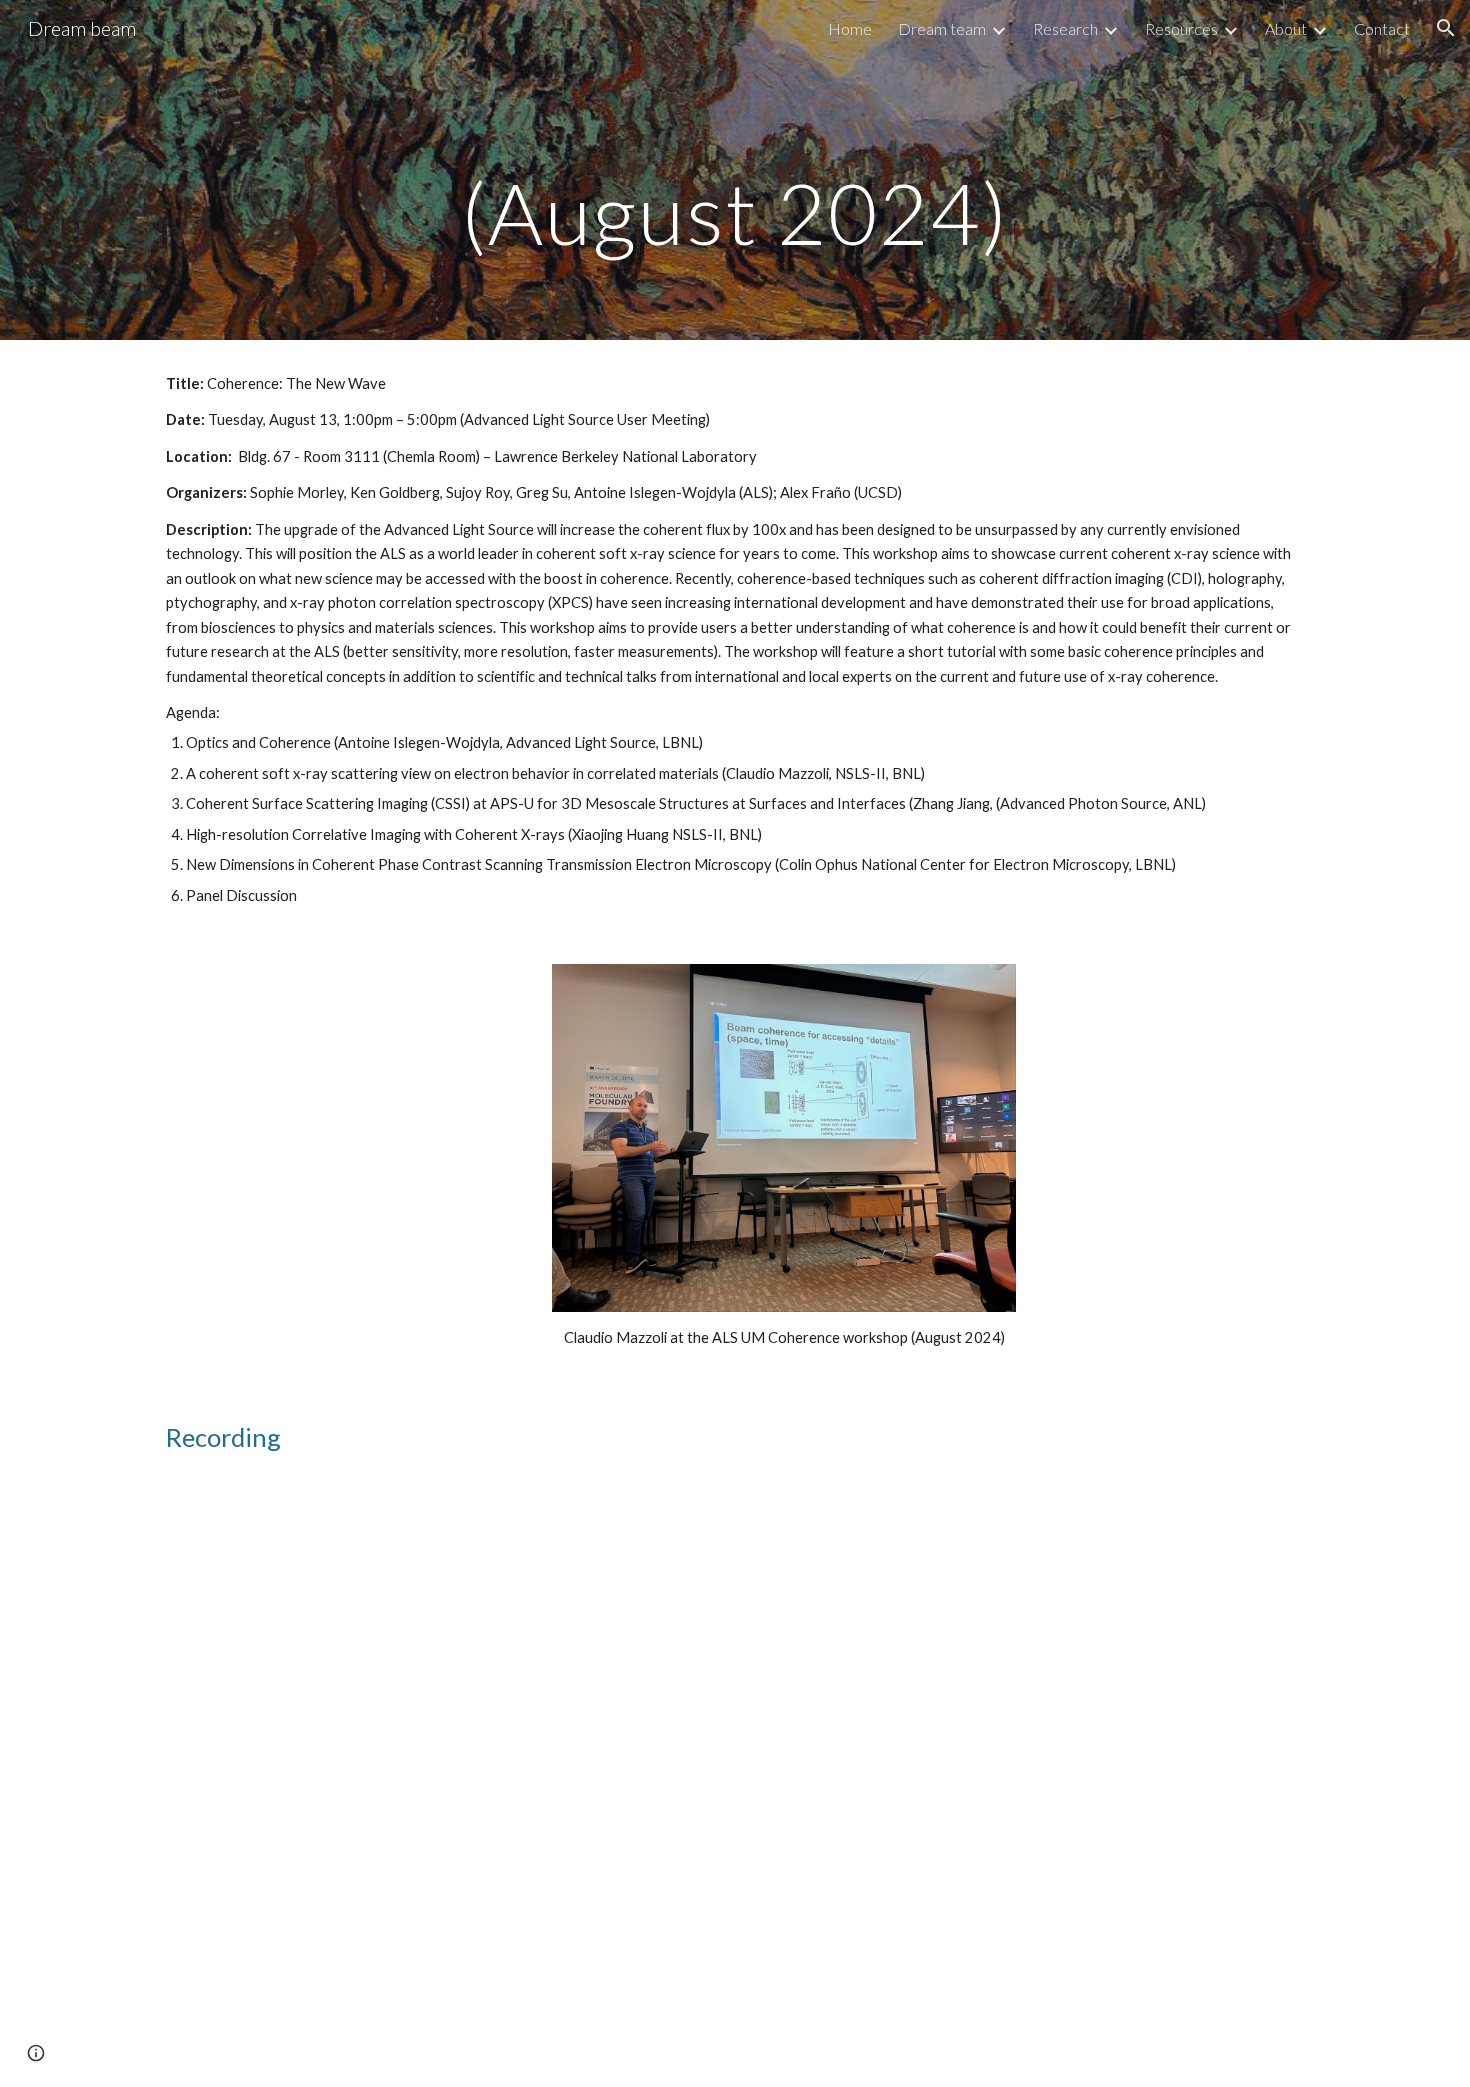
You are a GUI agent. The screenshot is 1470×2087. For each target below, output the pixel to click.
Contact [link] (1382, 28)
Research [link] (1065, 28)
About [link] (1286, 28)
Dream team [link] (942, 28)
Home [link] (850, 28)
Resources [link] (1181, 28)
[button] (1446, 28)
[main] (735, 170)
